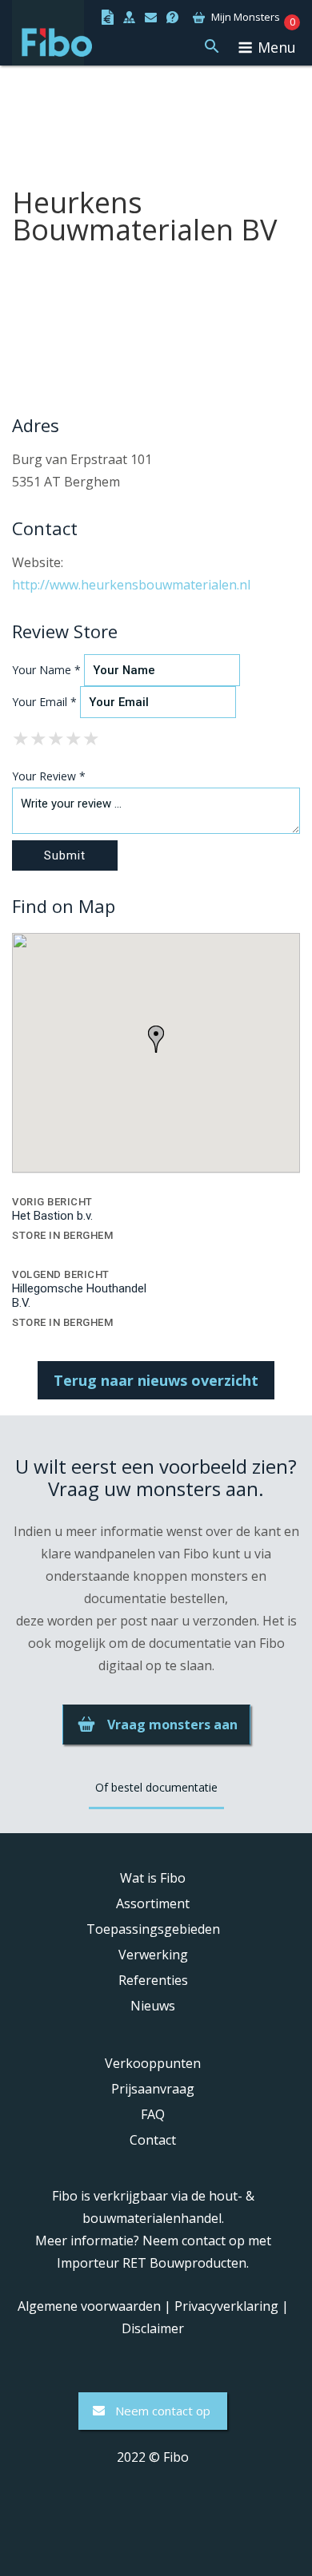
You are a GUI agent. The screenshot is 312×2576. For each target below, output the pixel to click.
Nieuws (153, 2006)
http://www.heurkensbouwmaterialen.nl (131, 585)
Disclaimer (153, 2328)
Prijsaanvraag (153, 2089)
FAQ (153, 2114)
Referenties (153, 1980)
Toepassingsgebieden (153, 1929)
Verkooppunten (153, 2063)
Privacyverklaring (226, 2306)
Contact (153, 2140)
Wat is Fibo (153, 1878)
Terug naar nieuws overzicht (156, 1380)
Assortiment (153, 1903)
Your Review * (49, 776)
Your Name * (46, 670)
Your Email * (44, 702)
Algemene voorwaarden (89, 2306)
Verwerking (153, 1955)
